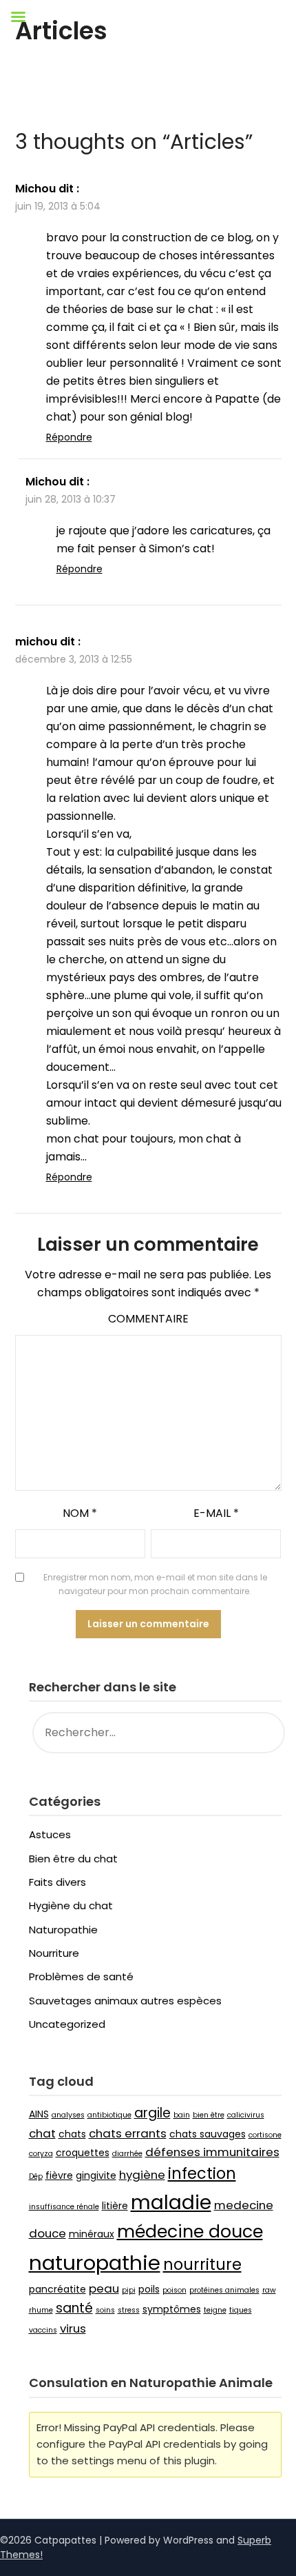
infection (202, 2174)
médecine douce (190, 2232)
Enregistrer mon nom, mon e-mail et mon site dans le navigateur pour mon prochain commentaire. (155, 1584)
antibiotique (109, 2115)
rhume (41, 2310)
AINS (39, 2114)
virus (73, 2328)
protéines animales (224, 2290)
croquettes (83, 2153)
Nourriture (54, 1953)
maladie (171, 2202)
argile (152, 2113)
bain (182, 2115)
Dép (36, 2176)
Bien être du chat (73, 1859)
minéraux (92, 2234)
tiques (241, 2310)
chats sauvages (208, 2134)
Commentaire (148, 1319)
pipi (129, 2290)
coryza (41, 2154)
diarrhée (127, 2154)
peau (104, 2288)
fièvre (59, 2175)
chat (42, 2133)
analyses (68, 2115)
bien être (209, 2115)
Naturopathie (63, 1930)
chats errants (128, 2133)
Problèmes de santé (81, 1976)
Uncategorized (67, 2024)
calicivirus (246, 2115)
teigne (215, 2310)
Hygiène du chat (71, 1905)
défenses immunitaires (212, 2152)
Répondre (69, 437)
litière (115, 2206)
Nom (80, 1513)
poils (149, 2289)
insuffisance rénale (64, 2207)
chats (72, 2134)
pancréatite (57, 2289)
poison (175, 2290)
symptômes (172, 2309)
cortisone (265, 2135)
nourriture (202, 2265)
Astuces (50, 1834)
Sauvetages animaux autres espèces (125, 2001)
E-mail (216, 1513)
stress (129, 2310)
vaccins (43, 2330)
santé (74, 2308)
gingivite (96, 2175)
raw (269, 2290)
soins (105, 2310)
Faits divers (57, 1882)
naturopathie (95, 2263)
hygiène (142, 2175)
